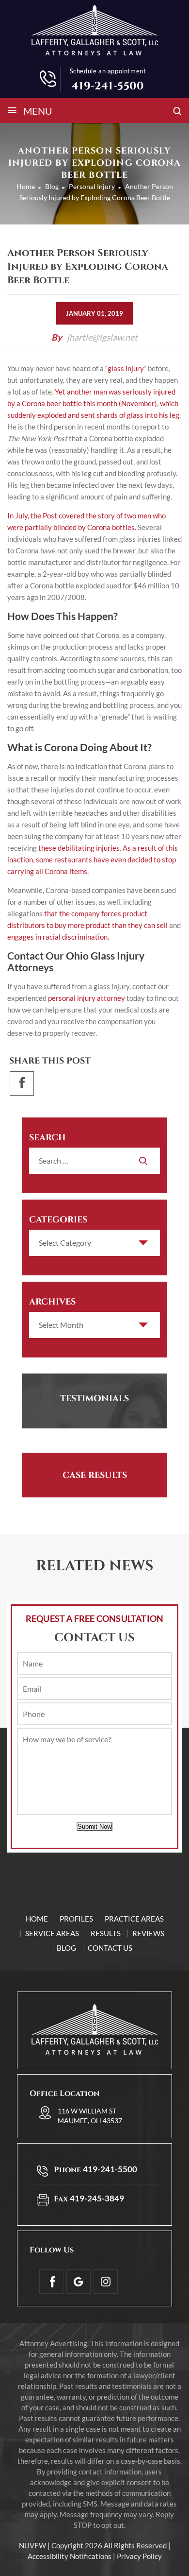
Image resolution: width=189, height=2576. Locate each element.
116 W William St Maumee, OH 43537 (90, 2116)
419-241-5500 (108, 86)
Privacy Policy (139, 2556)
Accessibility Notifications (70, 2556)
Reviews (148, 1933)
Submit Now (94, 1827)
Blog (66, 1948)
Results (106, 1933)
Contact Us (110, 1948)
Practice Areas (134, 1919)
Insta (106, 2282)
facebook (22, 1083)
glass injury (126, 368)
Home (37, 1919)
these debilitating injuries (79, 848)
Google (79, 2282)
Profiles (76, 1919)
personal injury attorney (87, 998)
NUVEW (32, 2545)
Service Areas (52, 1933)
